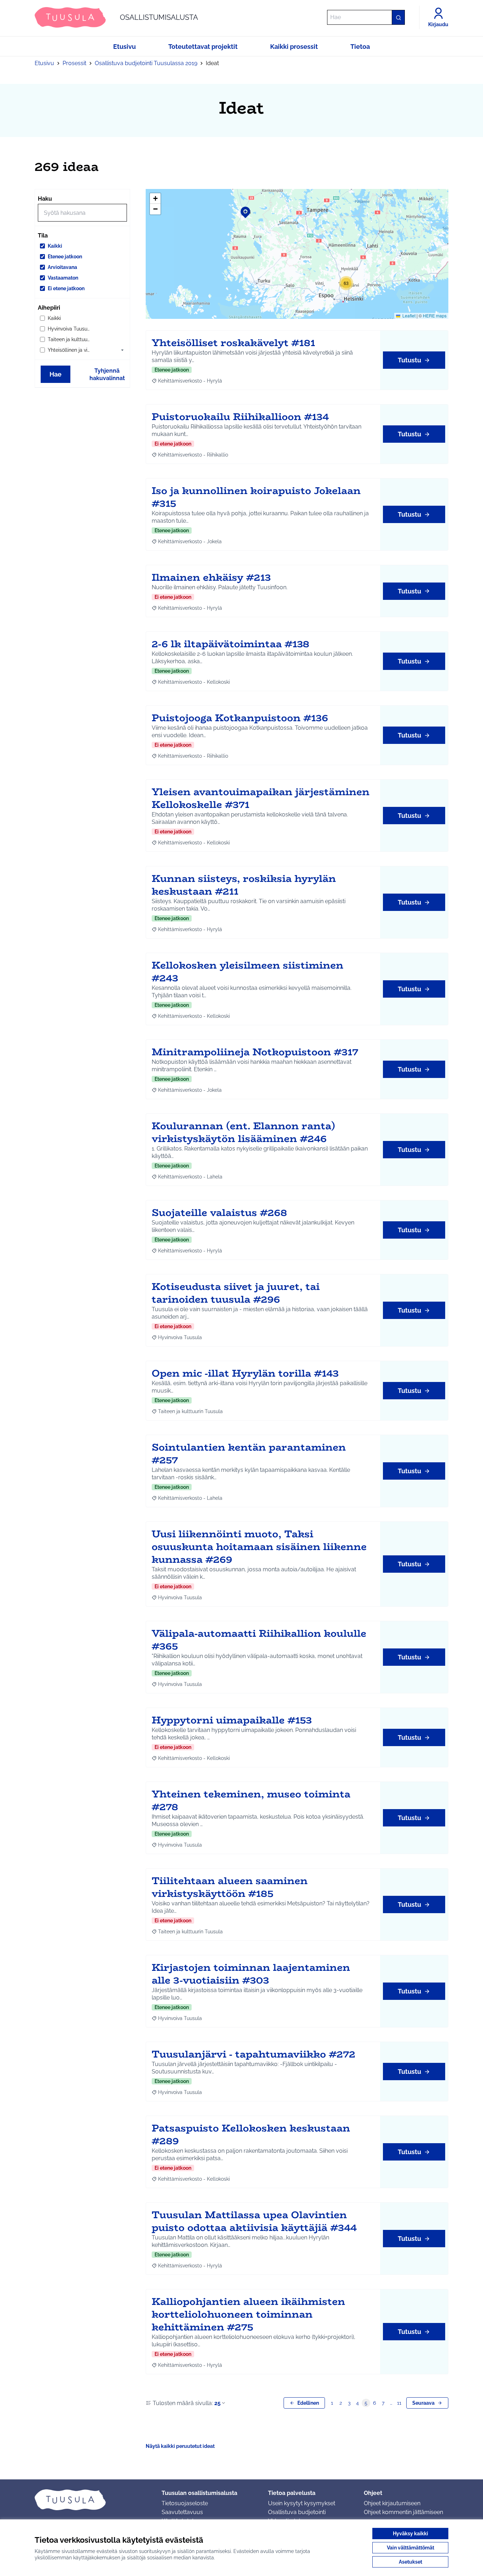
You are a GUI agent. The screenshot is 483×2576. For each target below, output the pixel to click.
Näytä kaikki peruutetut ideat (180, 2446)
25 (217, 2403)
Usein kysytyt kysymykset (302, 2503)
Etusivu (44, 63)
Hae (56, 374)
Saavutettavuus (182, 2512)
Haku (45, 199)
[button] (122, 350)
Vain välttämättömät (411, 2548)
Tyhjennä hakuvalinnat (107, 374)
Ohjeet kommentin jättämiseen (403, 2512)
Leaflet (408, 315)
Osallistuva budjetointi (297, 2512)
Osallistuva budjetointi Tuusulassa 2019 (146, 63)
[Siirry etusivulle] (92, 2500)
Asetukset (411, 2562)
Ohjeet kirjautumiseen (392, 2503)
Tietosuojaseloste (185, 2503)
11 (399, 2403)
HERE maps (435, 315)
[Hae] (398, 17)
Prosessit (74, 63)
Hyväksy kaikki (411, 2534)
